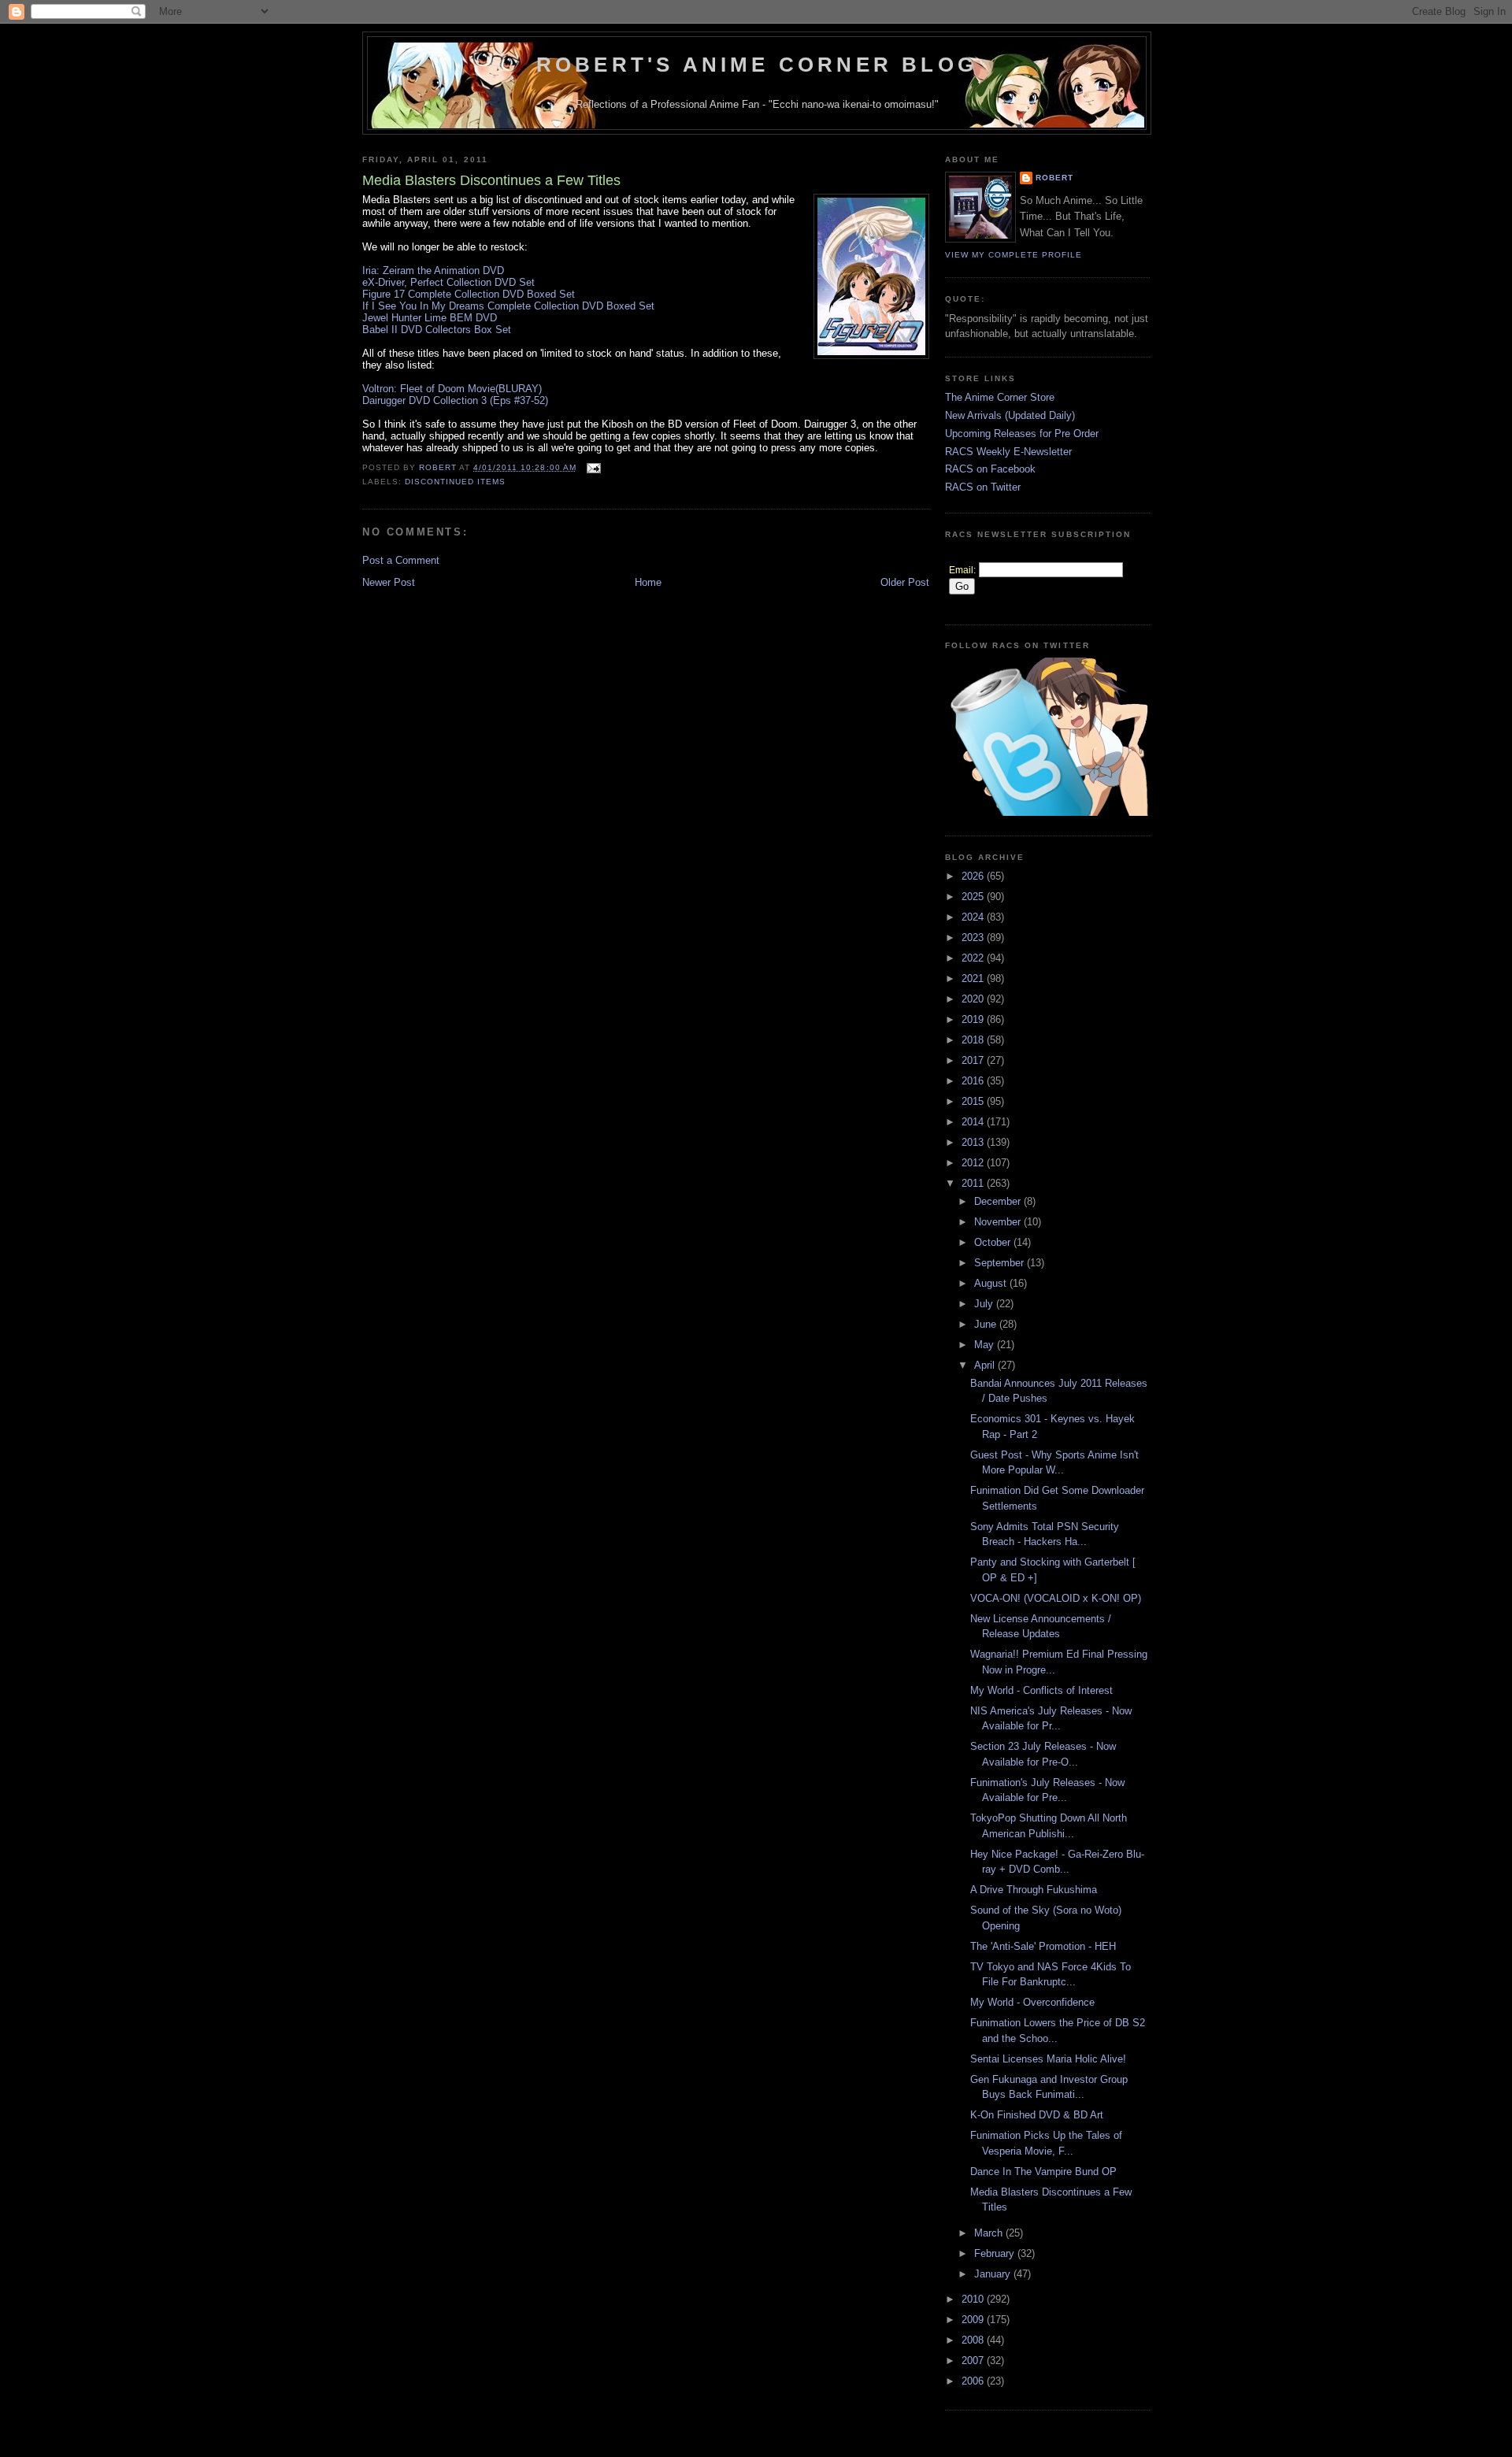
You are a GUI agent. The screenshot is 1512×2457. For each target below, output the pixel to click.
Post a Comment (401, 560)
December (999, 1201)
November (999, 1222)
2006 (974, 2381)
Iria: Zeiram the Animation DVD (433, 271)
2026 (974, 876)
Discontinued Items (455, 482)
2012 (974, 1163)
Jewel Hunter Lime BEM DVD (430, 318)
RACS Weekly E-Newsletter (1008, 452)
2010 (974, 2299)
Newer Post (389, 582)
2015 (974, 1101)
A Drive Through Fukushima (1034, 1890)
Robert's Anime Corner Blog (757, 65)
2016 (974, 1081)
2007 (974, 2361)
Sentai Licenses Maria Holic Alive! (1048, 2059)
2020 (974, 999)
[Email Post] (593, 467)
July (985, 1304)
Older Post (905, 582)
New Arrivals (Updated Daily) (1010, 415)
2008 (974, 2340)
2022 (974, 958)
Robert (1054, 178)
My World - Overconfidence (1032, 2002)
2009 (974, 2320)
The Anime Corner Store (1000, 397)
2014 (974, 1122)
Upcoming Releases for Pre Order (1022, 434)
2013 (974, 1142)
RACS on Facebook (990, 469)
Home (648, 582)
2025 (974, 897)
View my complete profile (1014, 255)
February (996, 2253)
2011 (974, 1183)
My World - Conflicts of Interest (1041, 1690)
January (994, 2274)
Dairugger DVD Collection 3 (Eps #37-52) (455, 400)
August (992, 1283)
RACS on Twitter (983, 487)
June (987, 1324)
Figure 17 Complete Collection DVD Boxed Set (469, 294)
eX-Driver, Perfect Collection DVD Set (448, 282)
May (986, 1345)
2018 (974, 1040)
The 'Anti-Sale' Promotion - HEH (1043, 1946)
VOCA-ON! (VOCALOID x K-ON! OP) (1056, 1598)
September (1001, 1263)
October (994, 1242)
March (990, 2233)
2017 (974, 1060)
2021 (974, 978)
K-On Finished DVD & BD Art (1037, 2115)
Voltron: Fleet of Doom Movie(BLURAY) (452, 389)
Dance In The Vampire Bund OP (1043, 2172)
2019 (974, 1019)
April (986, 1365)
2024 (974, 917)
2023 (974, 938)
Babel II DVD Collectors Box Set (437, 330)
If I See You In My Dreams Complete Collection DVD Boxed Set (508, 306)
